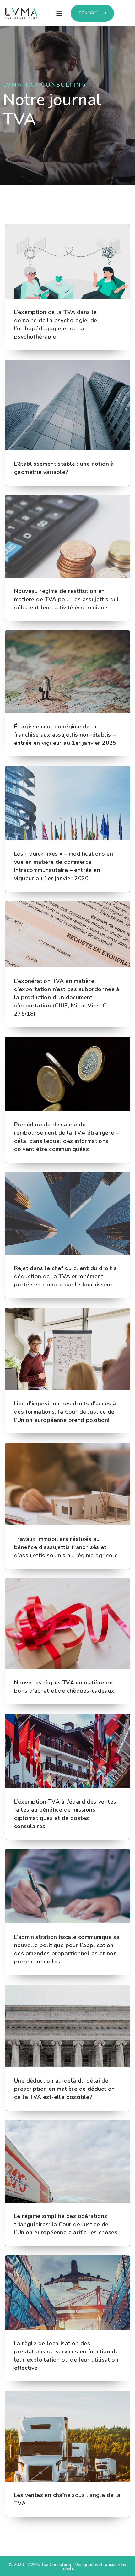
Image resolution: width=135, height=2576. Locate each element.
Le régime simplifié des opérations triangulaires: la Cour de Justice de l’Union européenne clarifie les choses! (67, 2224)
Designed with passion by (100, 2565)
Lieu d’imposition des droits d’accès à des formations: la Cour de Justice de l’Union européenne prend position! (65, 1412)
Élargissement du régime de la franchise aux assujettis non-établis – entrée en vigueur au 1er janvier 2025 (65, 735)
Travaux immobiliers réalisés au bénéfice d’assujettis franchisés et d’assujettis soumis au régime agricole (66, 1547)
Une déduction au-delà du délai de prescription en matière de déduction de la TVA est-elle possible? (64, 2089)
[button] (59, 13)
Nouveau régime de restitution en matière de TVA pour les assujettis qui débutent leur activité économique (66, 599)
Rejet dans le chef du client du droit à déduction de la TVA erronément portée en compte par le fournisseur (66, 1276)
